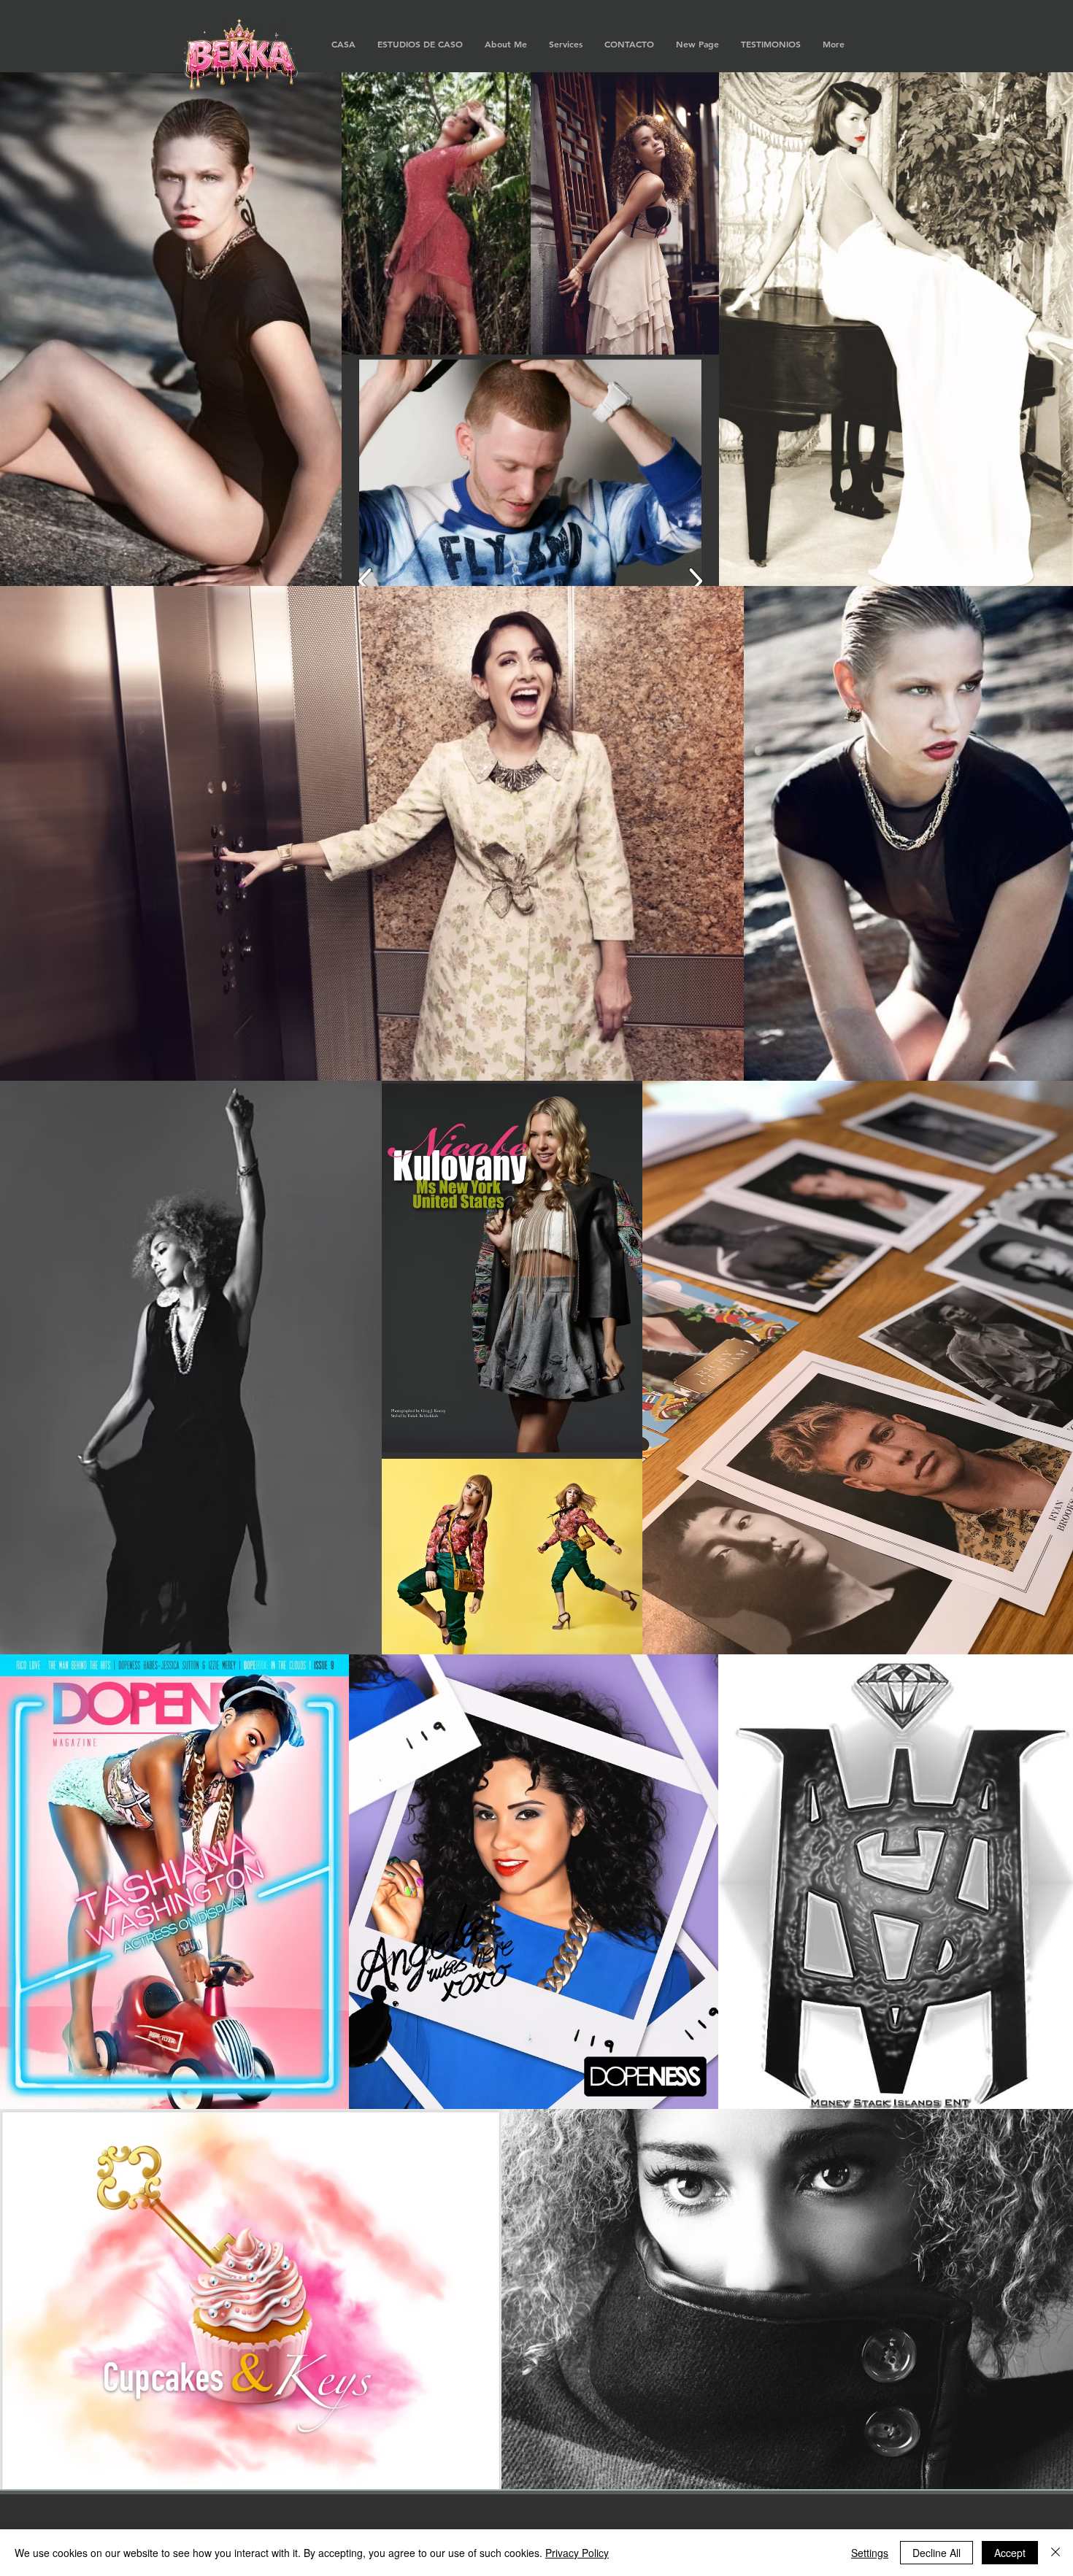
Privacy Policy (577, 2553)
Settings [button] (870, 2553)
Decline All (937, 2553)
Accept (1010, 2553)
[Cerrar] (1055, 2553)
